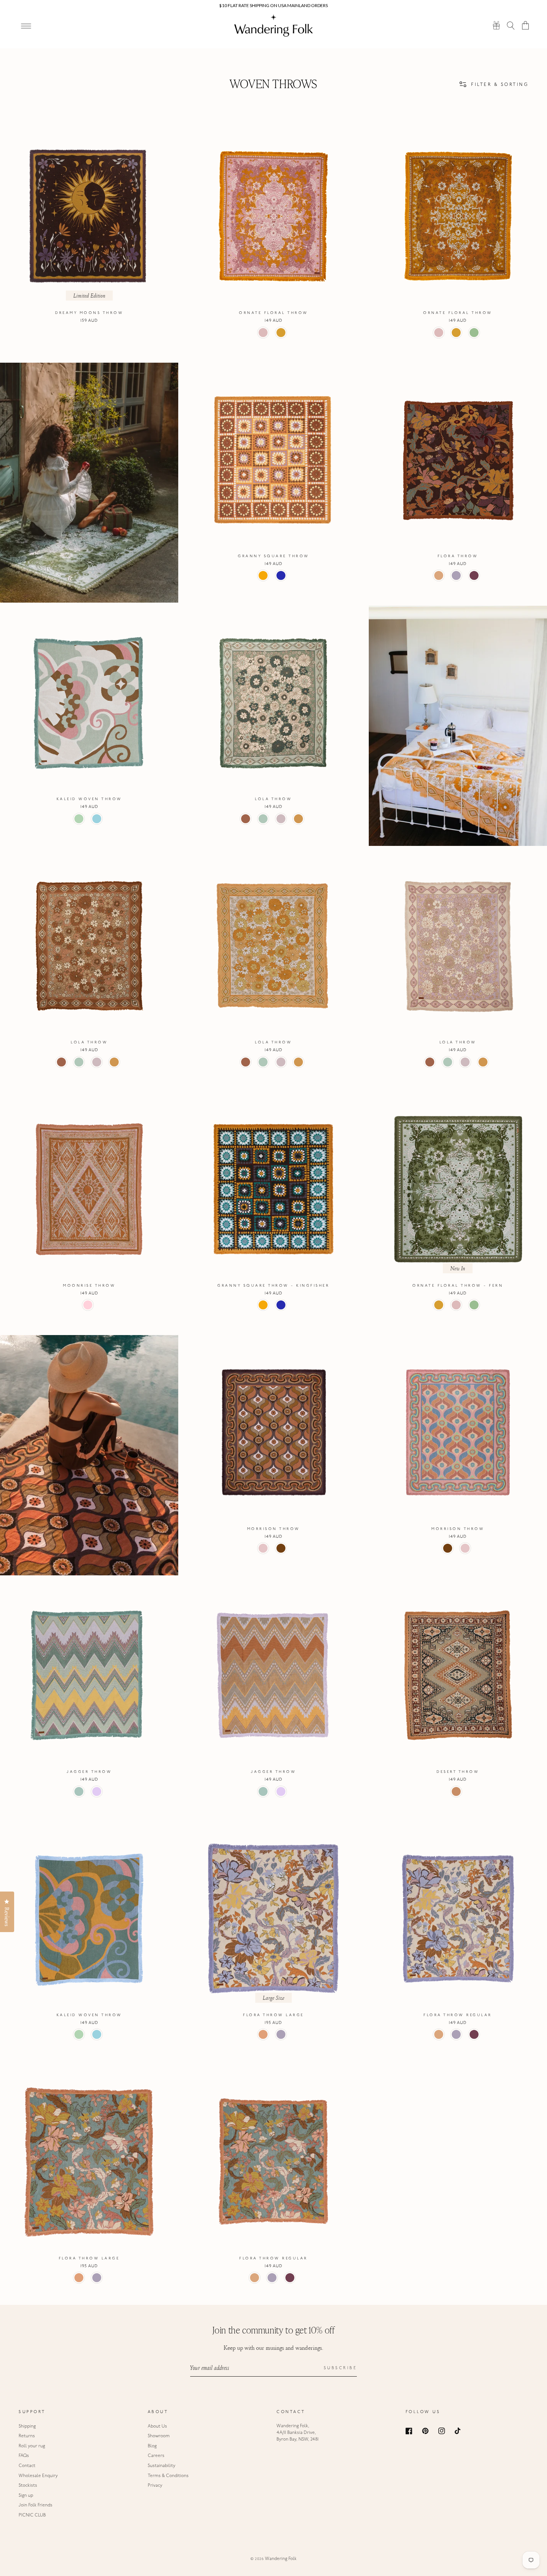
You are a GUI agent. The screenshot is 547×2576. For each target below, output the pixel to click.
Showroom (159, 2436)
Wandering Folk (281, 2559)
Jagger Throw (89, 1772)
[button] (511, 25)
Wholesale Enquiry (38, 2476)
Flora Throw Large (273, 2015)
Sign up (26, 2496)
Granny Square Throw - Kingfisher (273, 1286)
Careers (156, 2456)
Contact (27, 2466)
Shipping (27, 2426)
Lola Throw (273, 799)
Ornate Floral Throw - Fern (458, 1286)
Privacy (155, 2486)
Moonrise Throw (89, 1286)
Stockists (28, 2486)
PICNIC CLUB (32, 2515)
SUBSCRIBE (340, 2368)
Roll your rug (32, 2446)
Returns (27, 2436)
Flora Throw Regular (458, 2015)
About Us (157, 2426)
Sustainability (161, 2466)
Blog (152, 2446)
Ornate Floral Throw (273, 313)
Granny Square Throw (273, 556)
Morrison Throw (273, 1529)
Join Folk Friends (36, 2505)
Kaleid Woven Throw (89, 799)
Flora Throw (458, 556)
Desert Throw (458, 1772)
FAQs (24, 2456)
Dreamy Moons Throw (89, 313)
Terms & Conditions (168, 2476)
